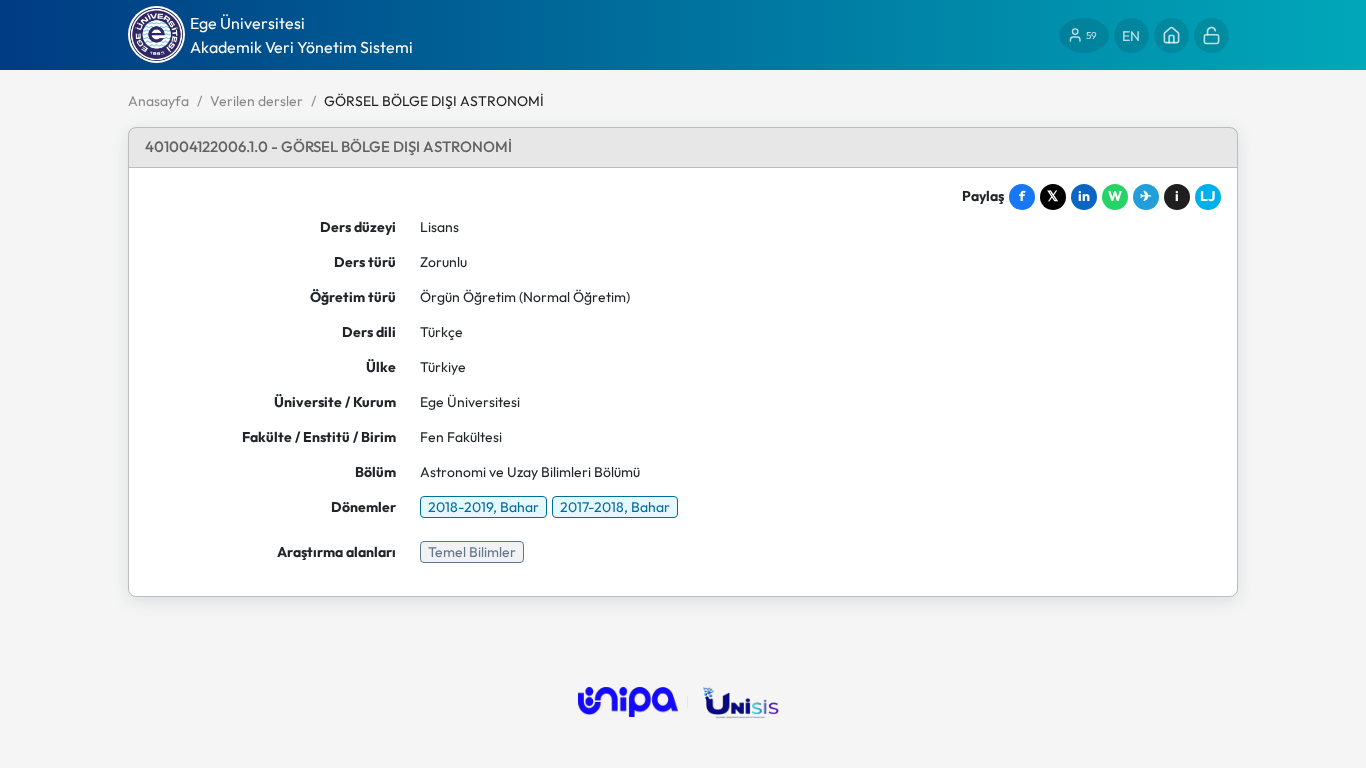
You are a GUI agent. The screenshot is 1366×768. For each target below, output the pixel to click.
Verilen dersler (256, 101)
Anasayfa (158, 101)
